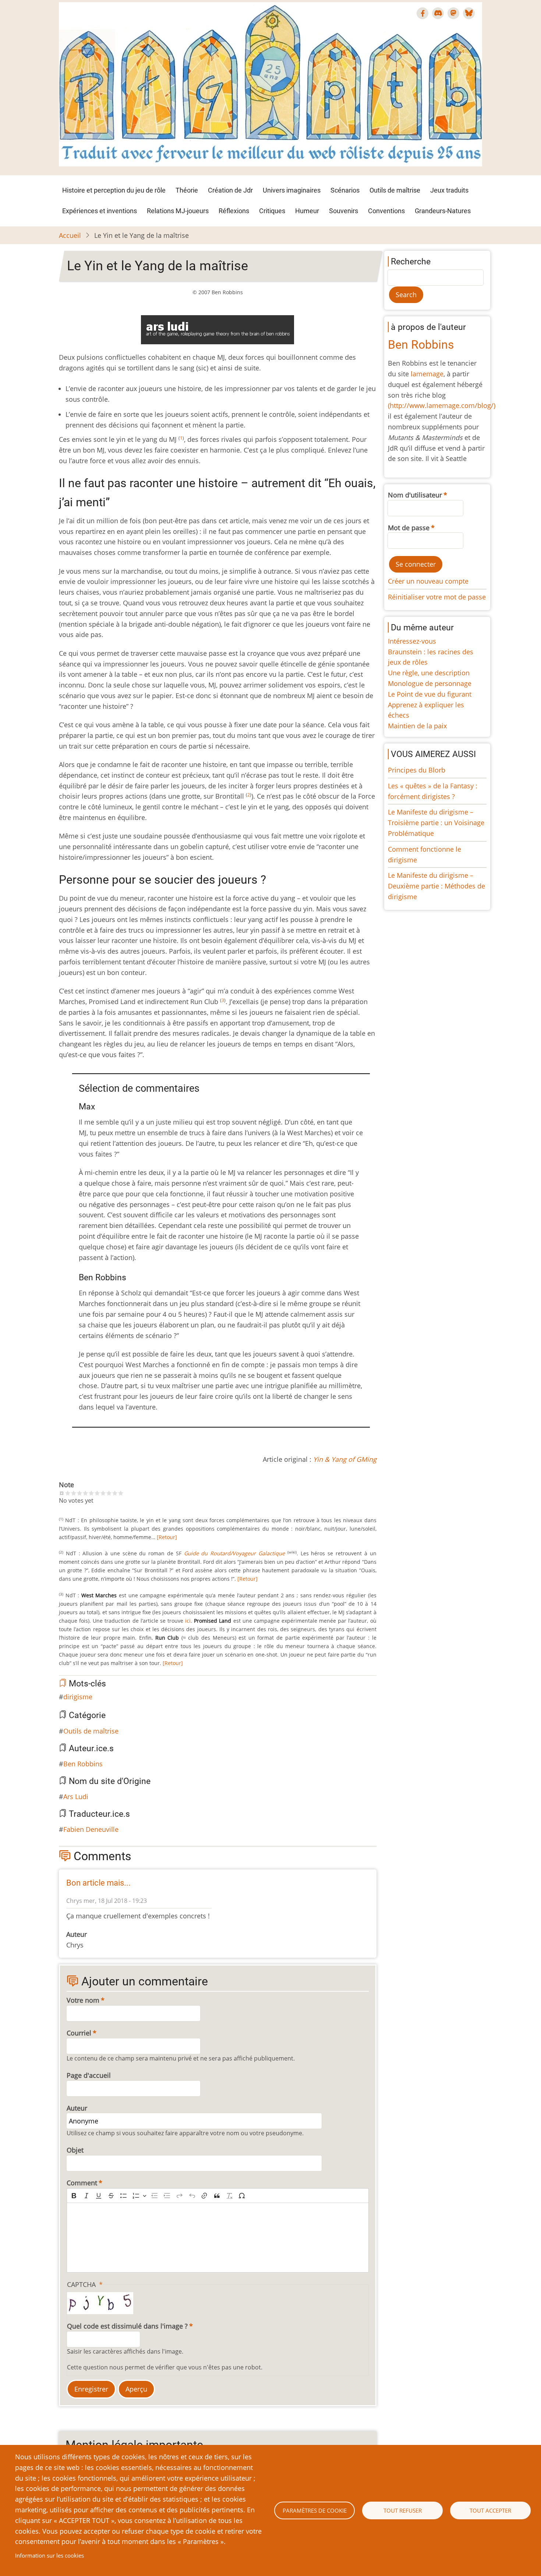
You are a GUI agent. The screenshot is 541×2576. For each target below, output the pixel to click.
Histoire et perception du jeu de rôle (114, 190)
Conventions (386, 211)
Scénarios (345, 190)
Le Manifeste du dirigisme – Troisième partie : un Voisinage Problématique (436, 823)
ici (188, 1621)
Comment (82, 2183)
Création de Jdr (230, 190)
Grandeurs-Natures (443, 211)
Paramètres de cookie (315, 2510)
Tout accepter (490, 2510)
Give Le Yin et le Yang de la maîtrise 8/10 (109, 1493)
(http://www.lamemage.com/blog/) (442, 405)
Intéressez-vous (412, 641)
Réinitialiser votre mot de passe (437, 597)
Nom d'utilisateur (415, 495)
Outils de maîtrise (395, 190)
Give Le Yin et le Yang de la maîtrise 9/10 (115, 1493)
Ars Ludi (76, 1796)
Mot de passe (409, 528)
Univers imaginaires (292, 190)
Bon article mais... (98, 1883)
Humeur (307, 211)
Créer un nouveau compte (428, 581)
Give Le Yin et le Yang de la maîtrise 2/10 (74, 1493)
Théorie (187, 190)
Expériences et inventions (100, 211)
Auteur (77, 2108)
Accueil (70, 235)
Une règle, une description (429, 673)
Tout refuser (403, 2510)
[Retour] (167, 1537)
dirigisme (78, 1697)
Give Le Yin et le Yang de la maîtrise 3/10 (79, 1493)
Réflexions (234, 211)
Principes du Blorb (417, 770)
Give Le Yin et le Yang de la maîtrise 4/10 (85, 1493)
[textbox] (218, 2238)
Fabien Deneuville (91, 1829)
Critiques (272, 211)
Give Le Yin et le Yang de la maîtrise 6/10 (97, 1493)
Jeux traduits (449, 190)
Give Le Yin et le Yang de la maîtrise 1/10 (68, 1493)
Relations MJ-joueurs (178, 211)
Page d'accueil (89, 2075)
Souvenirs (344, 211)
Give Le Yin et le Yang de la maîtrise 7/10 (103, 1493)
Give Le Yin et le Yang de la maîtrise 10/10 (121, 1493)
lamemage (427, 374)
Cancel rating (62, 1493)
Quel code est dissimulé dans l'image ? (127, 2326)
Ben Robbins (83, 1764)
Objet (75, 2150)
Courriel (79, 2033)
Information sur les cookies (49, 2555)
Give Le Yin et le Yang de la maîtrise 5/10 (91, 1493)
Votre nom (83, 2000)
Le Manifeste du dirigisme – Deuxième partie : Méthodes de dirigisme (436, 886)
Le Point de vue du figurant (430, 694)
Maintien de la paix (417, 726)
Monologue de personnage (430, 683)
